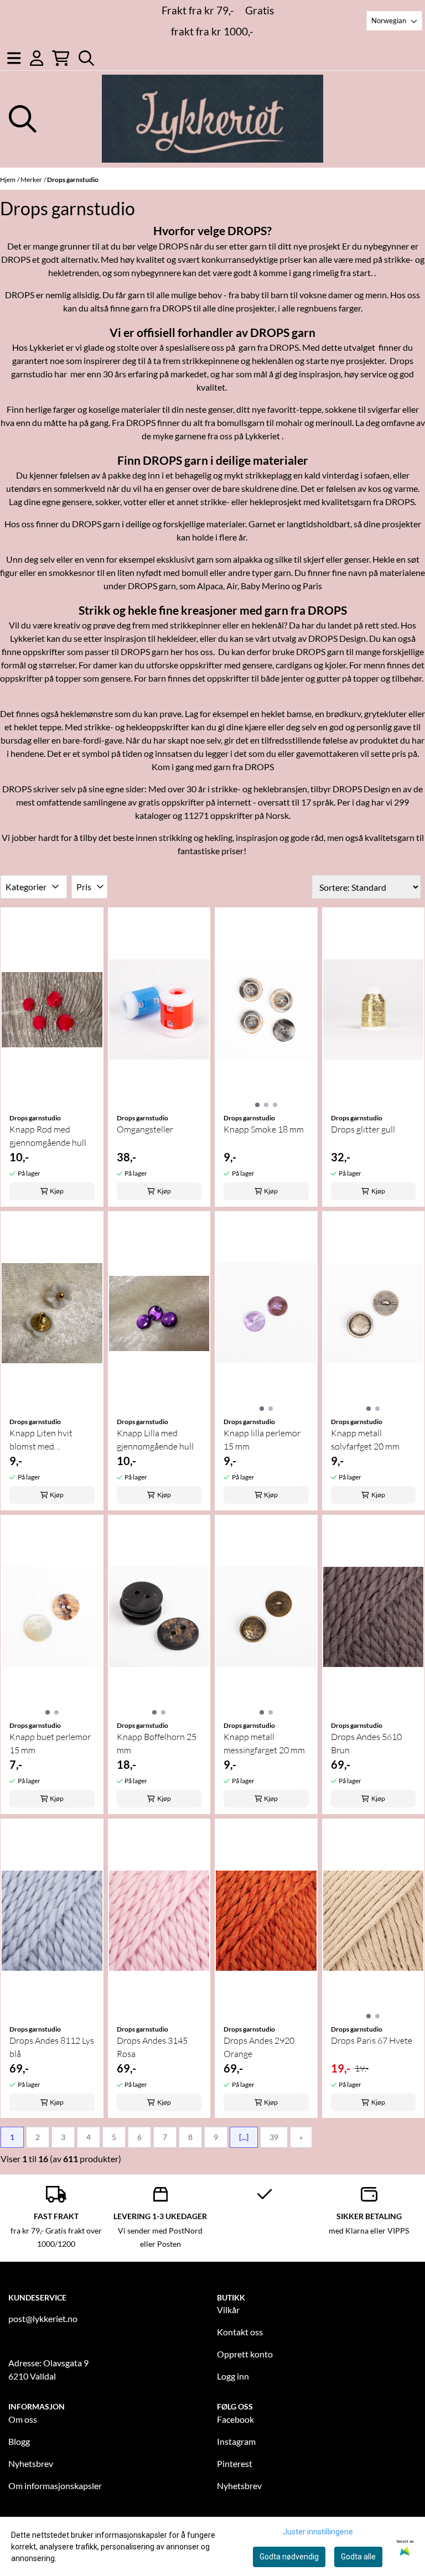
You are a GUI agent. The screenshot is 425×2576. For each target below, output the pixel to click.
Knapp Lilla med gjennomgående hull (155, 1440)
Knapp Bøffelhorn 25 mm (157, 1743)
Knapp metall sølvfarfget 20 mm (365, 1440)
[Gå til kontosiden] (37, 58)
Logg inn (233, 2376)
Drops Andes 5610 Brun (366, 1743)
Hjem (8, 180)
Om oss (23, 2419)
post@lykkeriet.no (43, 2318)
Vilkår (228, 2310)
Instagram (236, 2441)
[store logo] (212, 119)
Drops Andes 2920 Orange (259, 2047)
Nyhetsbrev (31, 2463)
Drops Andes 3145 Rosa (152, 2047)
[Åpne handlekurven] (61, 58)
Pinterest (235, 2463)
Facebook (235, 2419)
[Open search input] (86, 58)
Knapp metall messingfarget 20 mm (264, 1743)
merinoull (334, 422)
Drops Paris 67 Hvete (372, 2040)
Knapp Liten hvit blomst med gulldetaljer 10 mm (45, 1440)
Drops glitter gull (363, 1129)
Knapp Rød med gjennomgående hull (48, 1136)
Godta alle (358, 2557)
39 (274, 2137)
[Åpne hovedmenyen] (14, 58)
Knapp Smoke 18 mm (264, 1129)
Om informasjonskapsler (55, 2486)
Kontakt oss (240, 2332)
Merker (31, 180)
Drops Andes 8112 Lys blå (52, 2047)
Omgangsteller (145, 1129)
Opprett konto (245, 2354)
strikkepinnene (211, 360)
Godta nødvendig (289, 2557)
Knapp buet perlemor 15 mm (50, 1743)
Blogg (19, 2441)
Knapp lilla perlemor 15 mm (262, 1440)
